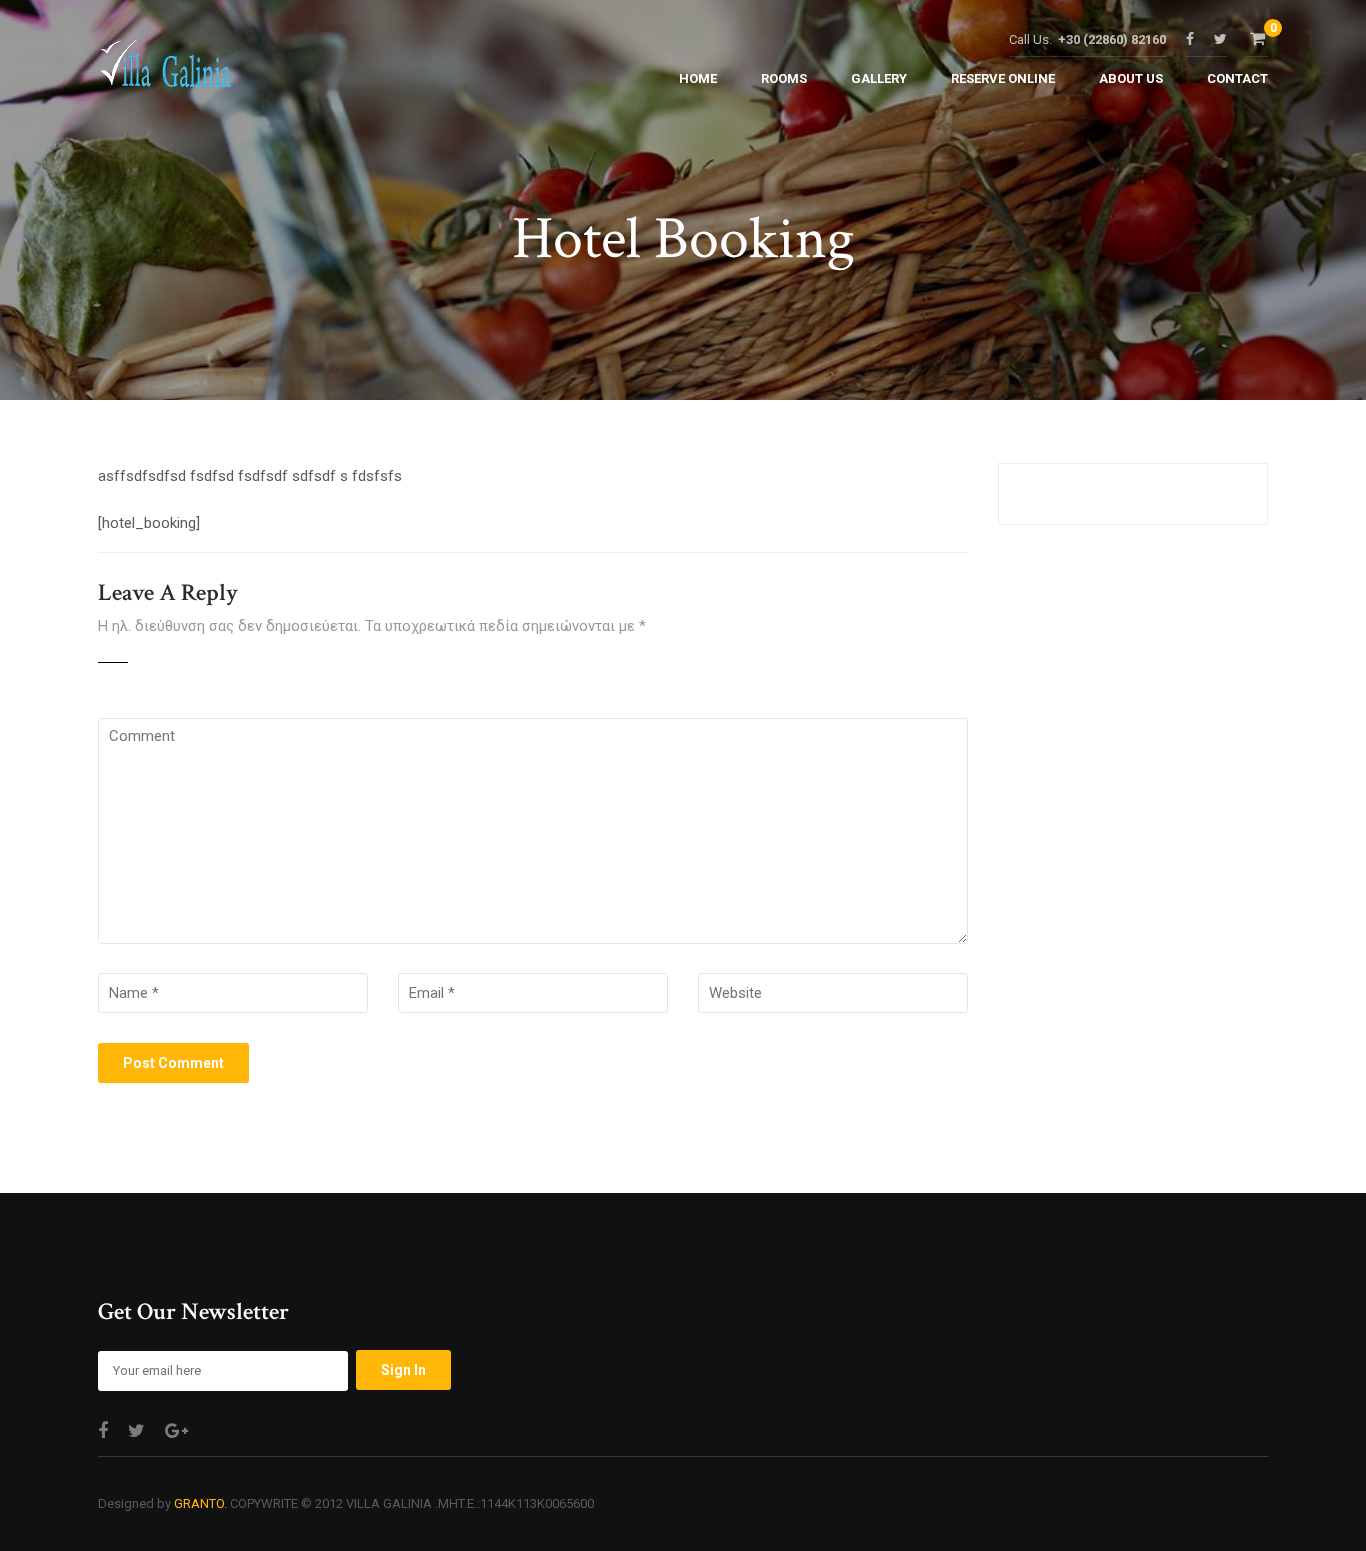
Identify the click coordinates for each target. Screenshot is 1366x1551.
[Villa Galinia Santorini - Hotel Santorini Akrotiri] (165, 68)
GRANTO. (200, 1503)
